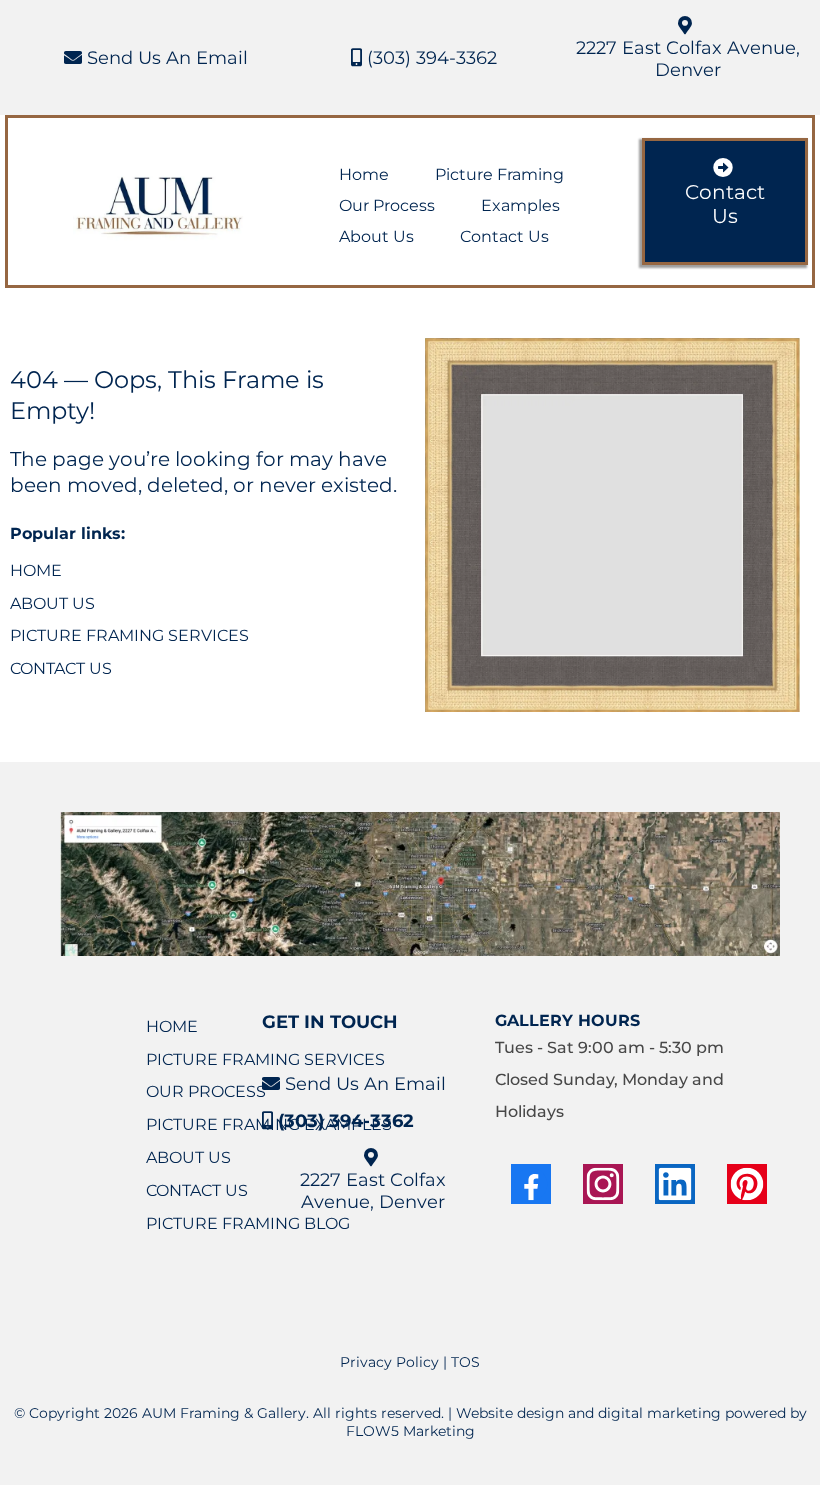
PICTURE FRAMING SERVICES (129, 635)
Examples (520, 205)
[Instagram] (603, 1184)
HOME (36, 570)
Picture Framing (499, 174)
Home (364, 174)
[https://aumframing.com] (160, 206)
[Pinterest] (747, 1184)
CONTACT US (61, 668)
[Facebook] (531, 1184)
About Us (376, 236)
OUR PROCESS (206, 1091)
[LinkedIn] (675, 1184)
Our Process (387, 205)
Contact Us (504, 236)
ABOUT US (52, 603)
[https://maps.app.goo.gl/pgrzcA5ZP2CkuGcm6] (420, 884)
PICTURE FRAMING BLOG (248, 1223)
